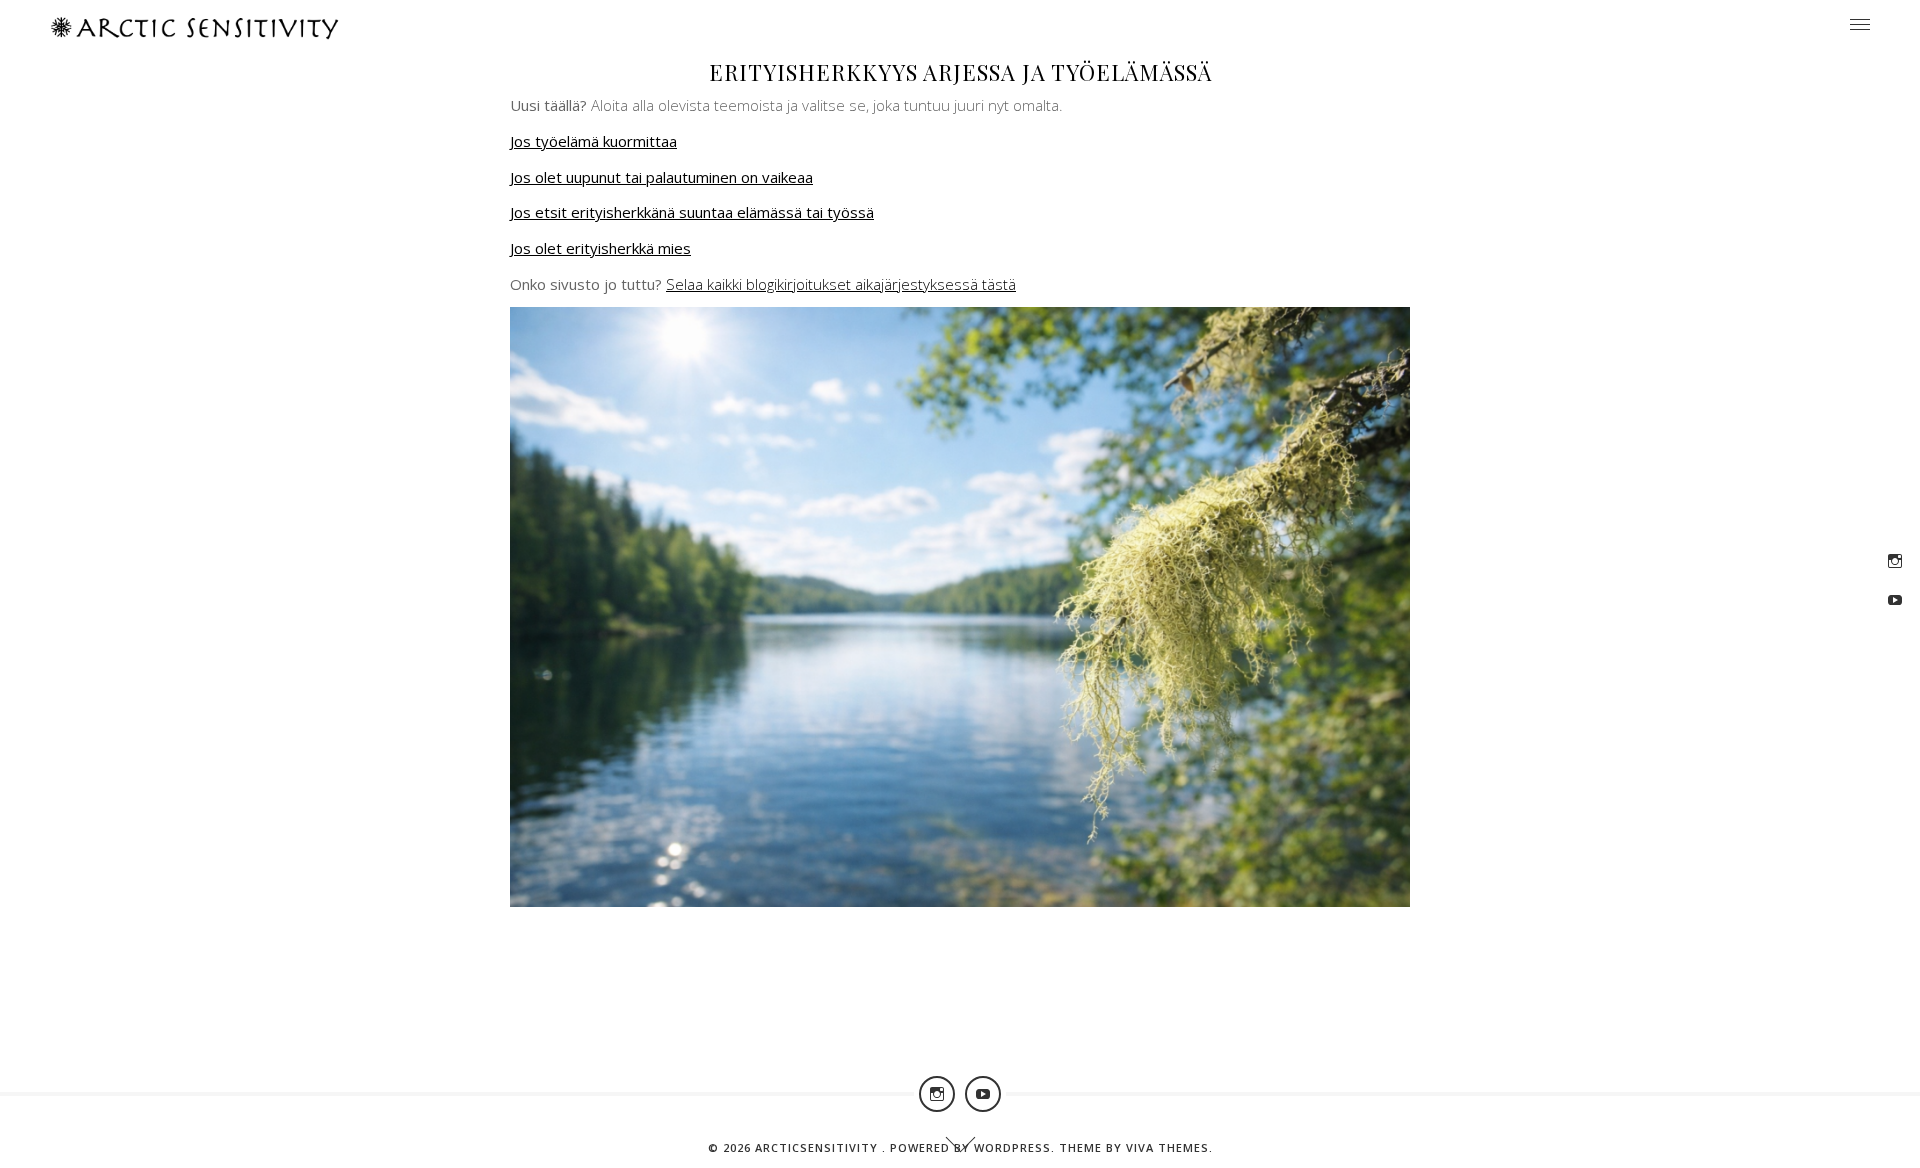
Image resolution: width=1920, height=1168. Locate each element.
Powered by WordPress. (974, 1147)
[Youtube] (1895, 600)
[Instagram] (1895, 561)
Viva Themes (1167, 1147)
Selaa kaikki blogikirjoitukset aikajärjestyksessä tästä (841, 284)
